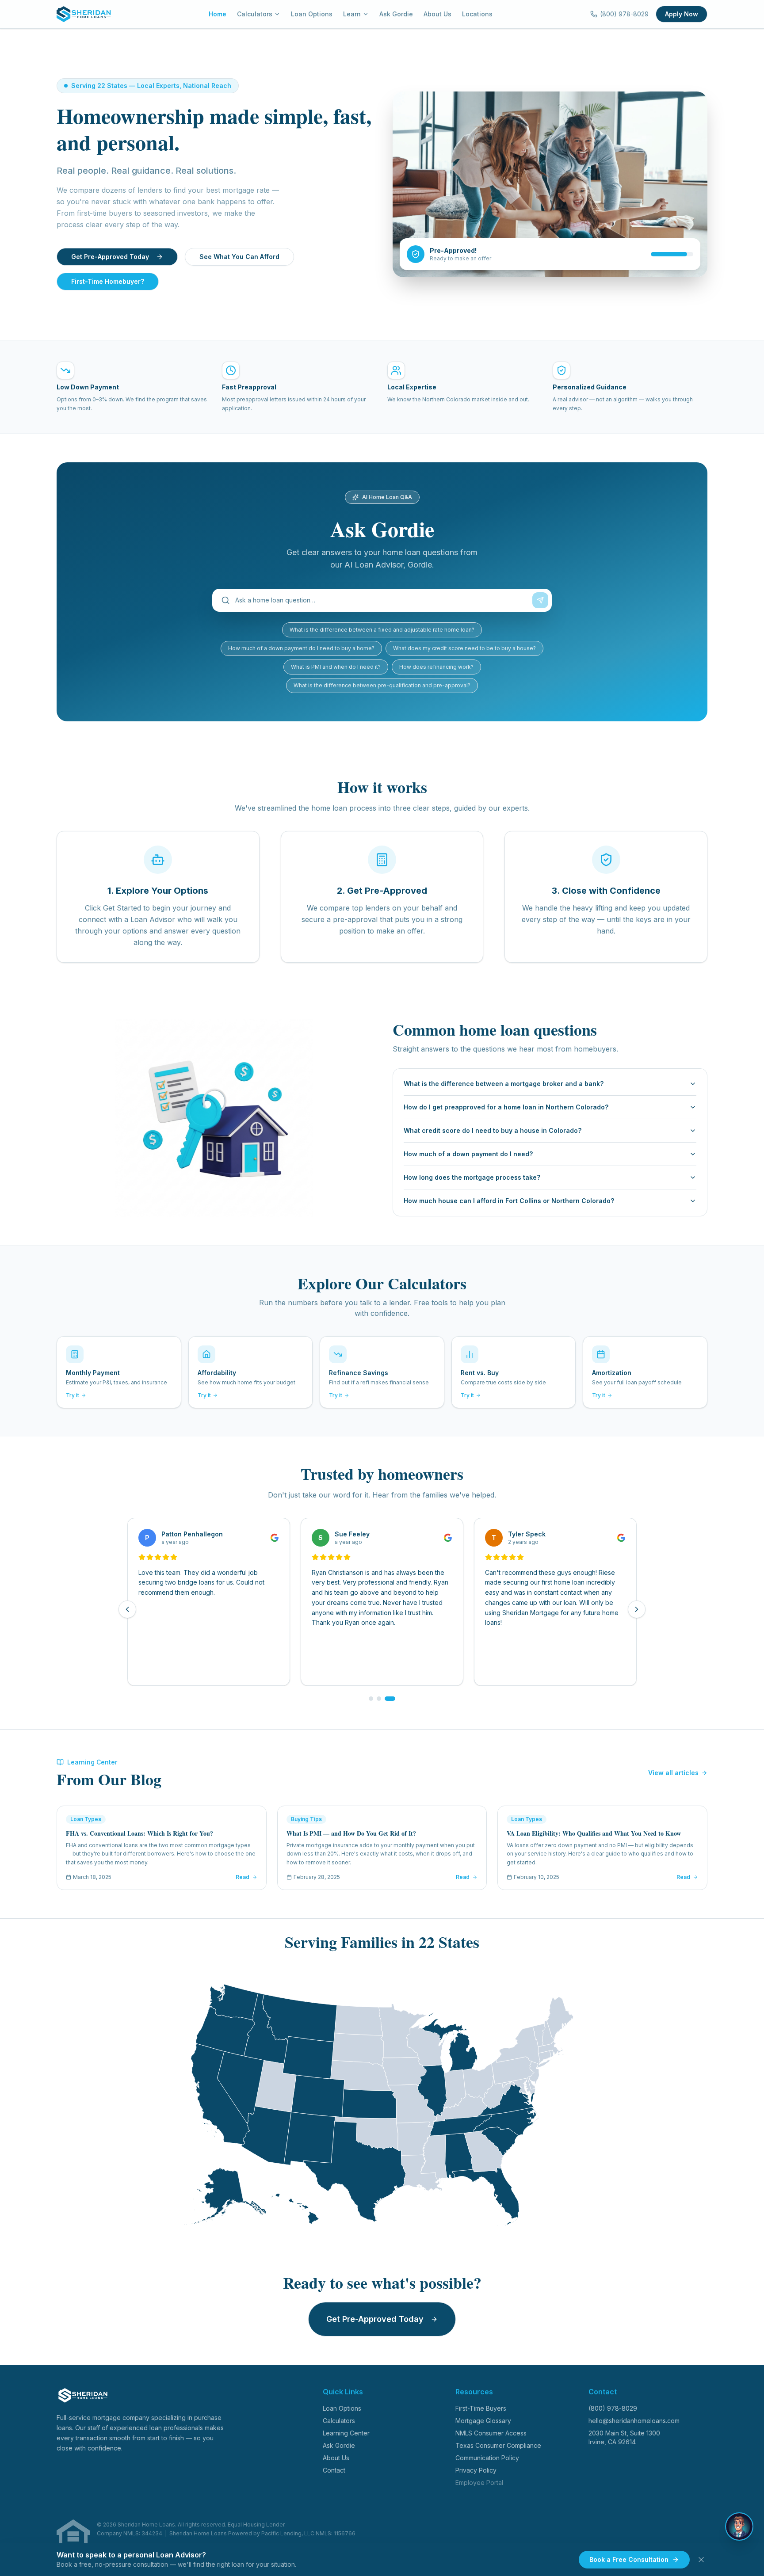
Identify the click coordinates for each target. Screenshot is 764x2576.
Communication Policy (487, 2458)
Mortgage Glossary (483, 2421)
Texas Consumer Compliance (498, 2445)
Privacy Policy (476, 2470)
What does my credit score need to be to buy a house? (464, 648)
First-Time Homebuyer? (108, 281)
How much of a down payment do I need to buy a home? (301, 648)
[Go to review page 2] (379, 1699)
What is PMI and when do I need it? (336, 667)
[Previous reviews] (127, 1609)
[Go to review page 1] (371, 1699)
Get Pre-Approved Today (110, 257)
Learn (352, 14)
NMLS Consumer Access (491, 2433)
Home (218, 14)
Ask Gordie (396, 14)
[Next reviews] (637, 1609)
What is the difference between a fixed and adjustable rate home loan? (382, 630)
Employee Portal (479, 2483)
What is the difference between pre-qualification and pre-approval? (382, 685)
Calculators (255, 14)
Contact (334, 2470)
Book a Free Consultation (629, 2559)
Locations (477, 14)
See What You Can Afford (239, 257)
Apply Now (682, 14)
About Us (437, 14)
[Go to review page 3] (390, 1699)
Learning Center (346, 2433)
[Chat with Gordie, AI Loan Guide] (739, 2526)
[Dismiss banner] (701, 2560)
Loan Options (312, 14)
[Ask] (540, 600)
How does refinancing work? (436, 667)
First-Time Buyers (481, 2408)
